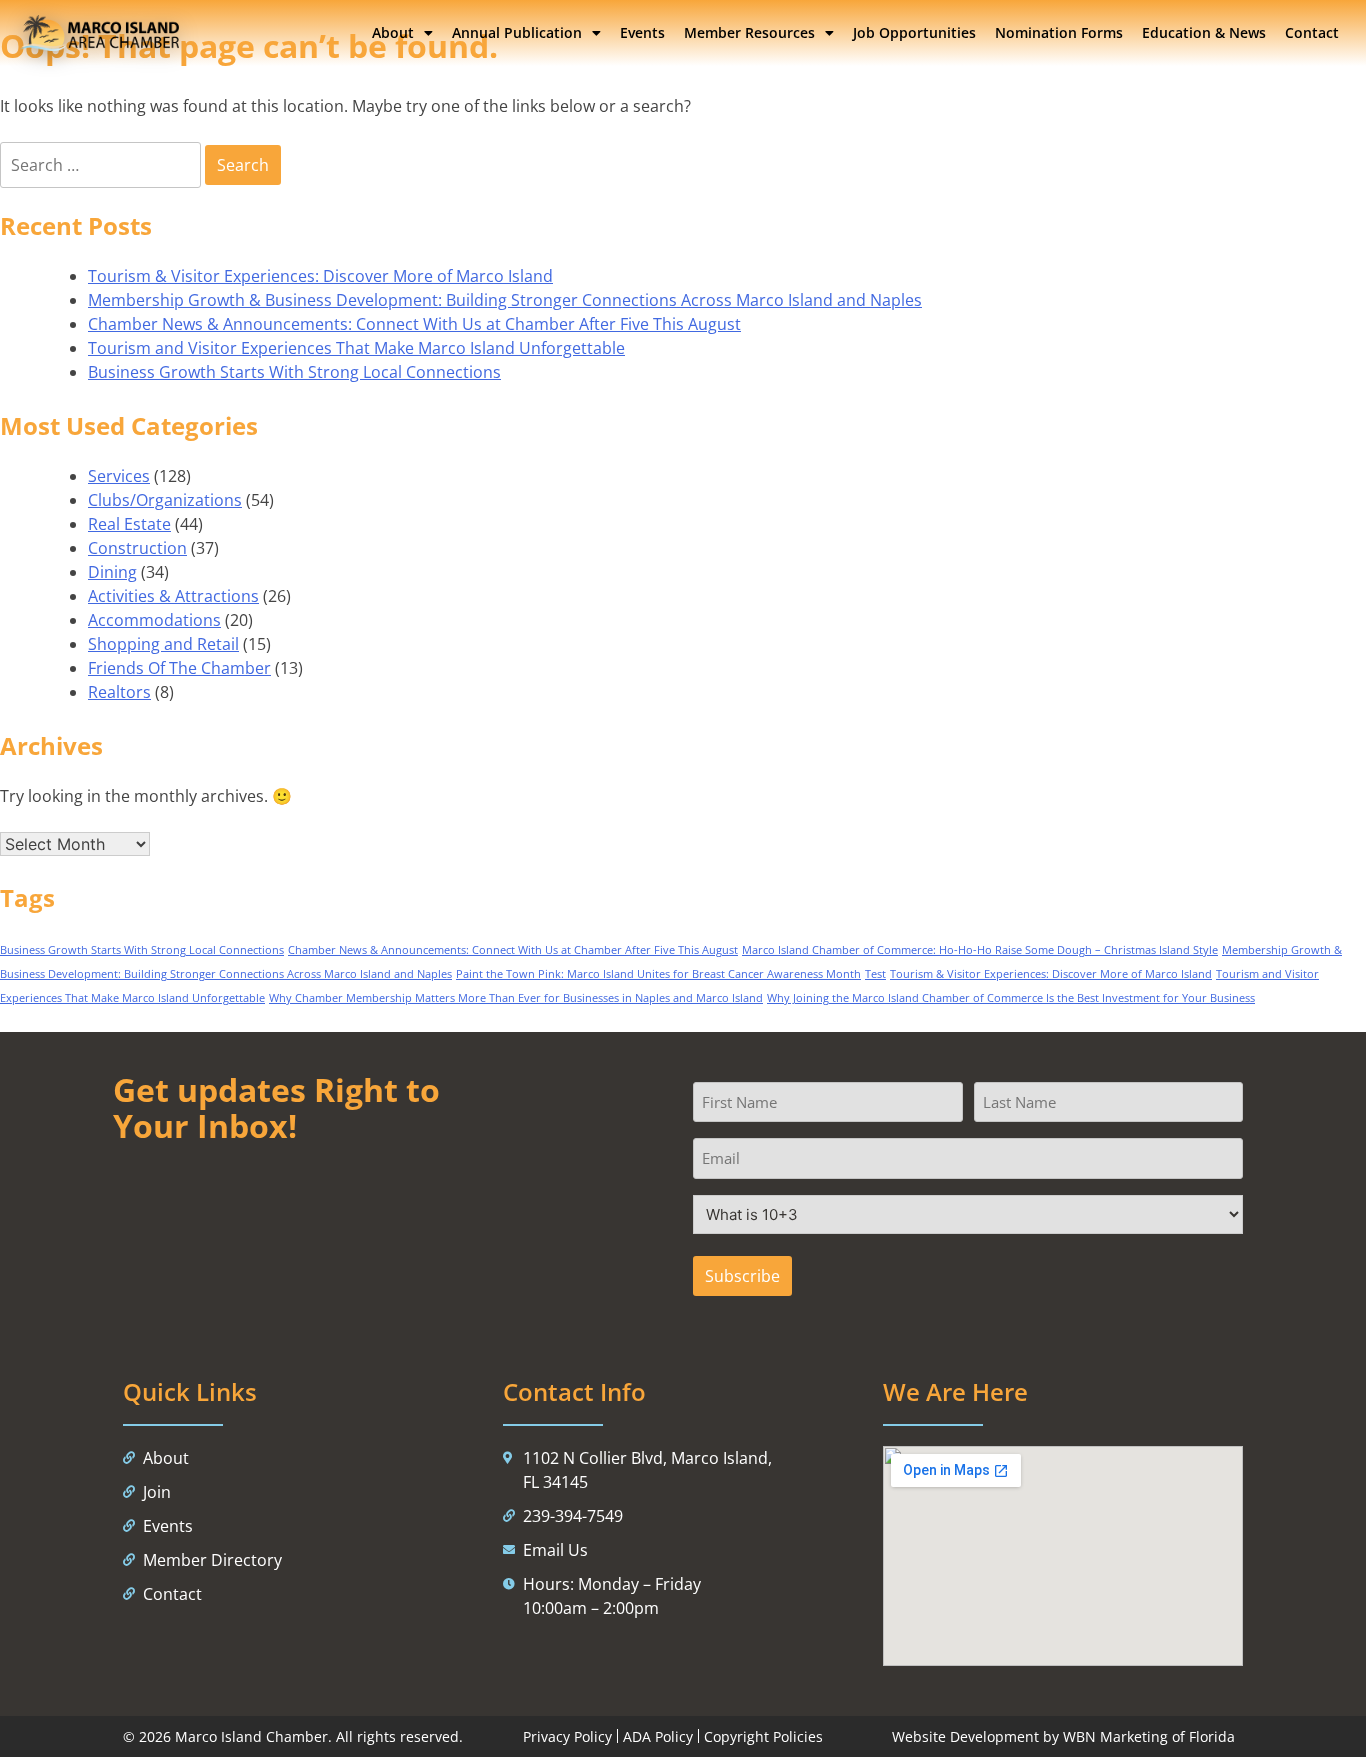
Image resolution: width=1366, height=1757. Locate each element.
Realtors (119, 692)
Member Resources (749, 32)
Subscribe (742, 1276)
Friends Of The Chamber (179, 668)
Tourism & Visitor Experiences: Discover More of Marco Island (320, 276)
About (393, 32)
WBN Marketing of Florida (1149, 1736)
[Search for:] (102, 165)
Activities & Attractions (173, 596)
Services (119, 476)
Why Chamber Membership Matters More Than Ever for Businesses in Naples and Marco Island (516, 998)
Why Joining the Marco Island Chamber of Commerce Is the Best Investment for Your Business (1011, 998)
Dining (112, 572)
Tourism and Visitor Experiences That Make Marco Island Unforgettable (356, 348)
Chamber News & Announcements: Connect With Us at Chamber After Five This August (414, 324)
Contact (1312, 32)
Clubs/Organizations (165, 500)
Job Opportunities (914, 32)
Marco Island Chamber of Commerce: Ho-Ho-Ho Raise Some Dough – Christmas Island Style (980, 950)
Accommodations (154, 620)
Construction (137, 548)
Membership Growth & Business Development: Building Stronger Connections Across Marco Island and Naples (505, 300)
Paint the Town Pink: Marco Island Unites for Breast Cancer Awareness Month (658, 974)
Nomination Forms (1059, 32)
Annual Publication (517, 32)
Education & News (1204, 32)
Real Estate (129, 524)
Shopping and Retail (163, 644)
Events (642, 32)
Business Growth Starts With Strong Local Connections (294, 372)
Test (875, 974)
